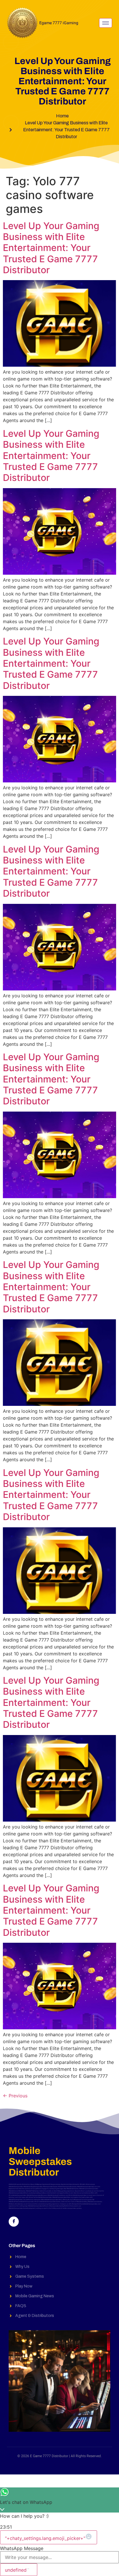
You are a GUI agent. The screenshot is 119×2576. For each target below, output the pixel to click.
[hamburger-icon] (106, 23)
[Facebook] (14, 2222)
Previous (15, 2096)
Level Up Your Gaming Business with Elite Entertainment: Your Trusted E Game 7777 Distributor (51, 248)
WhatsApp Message (22, 2548)
